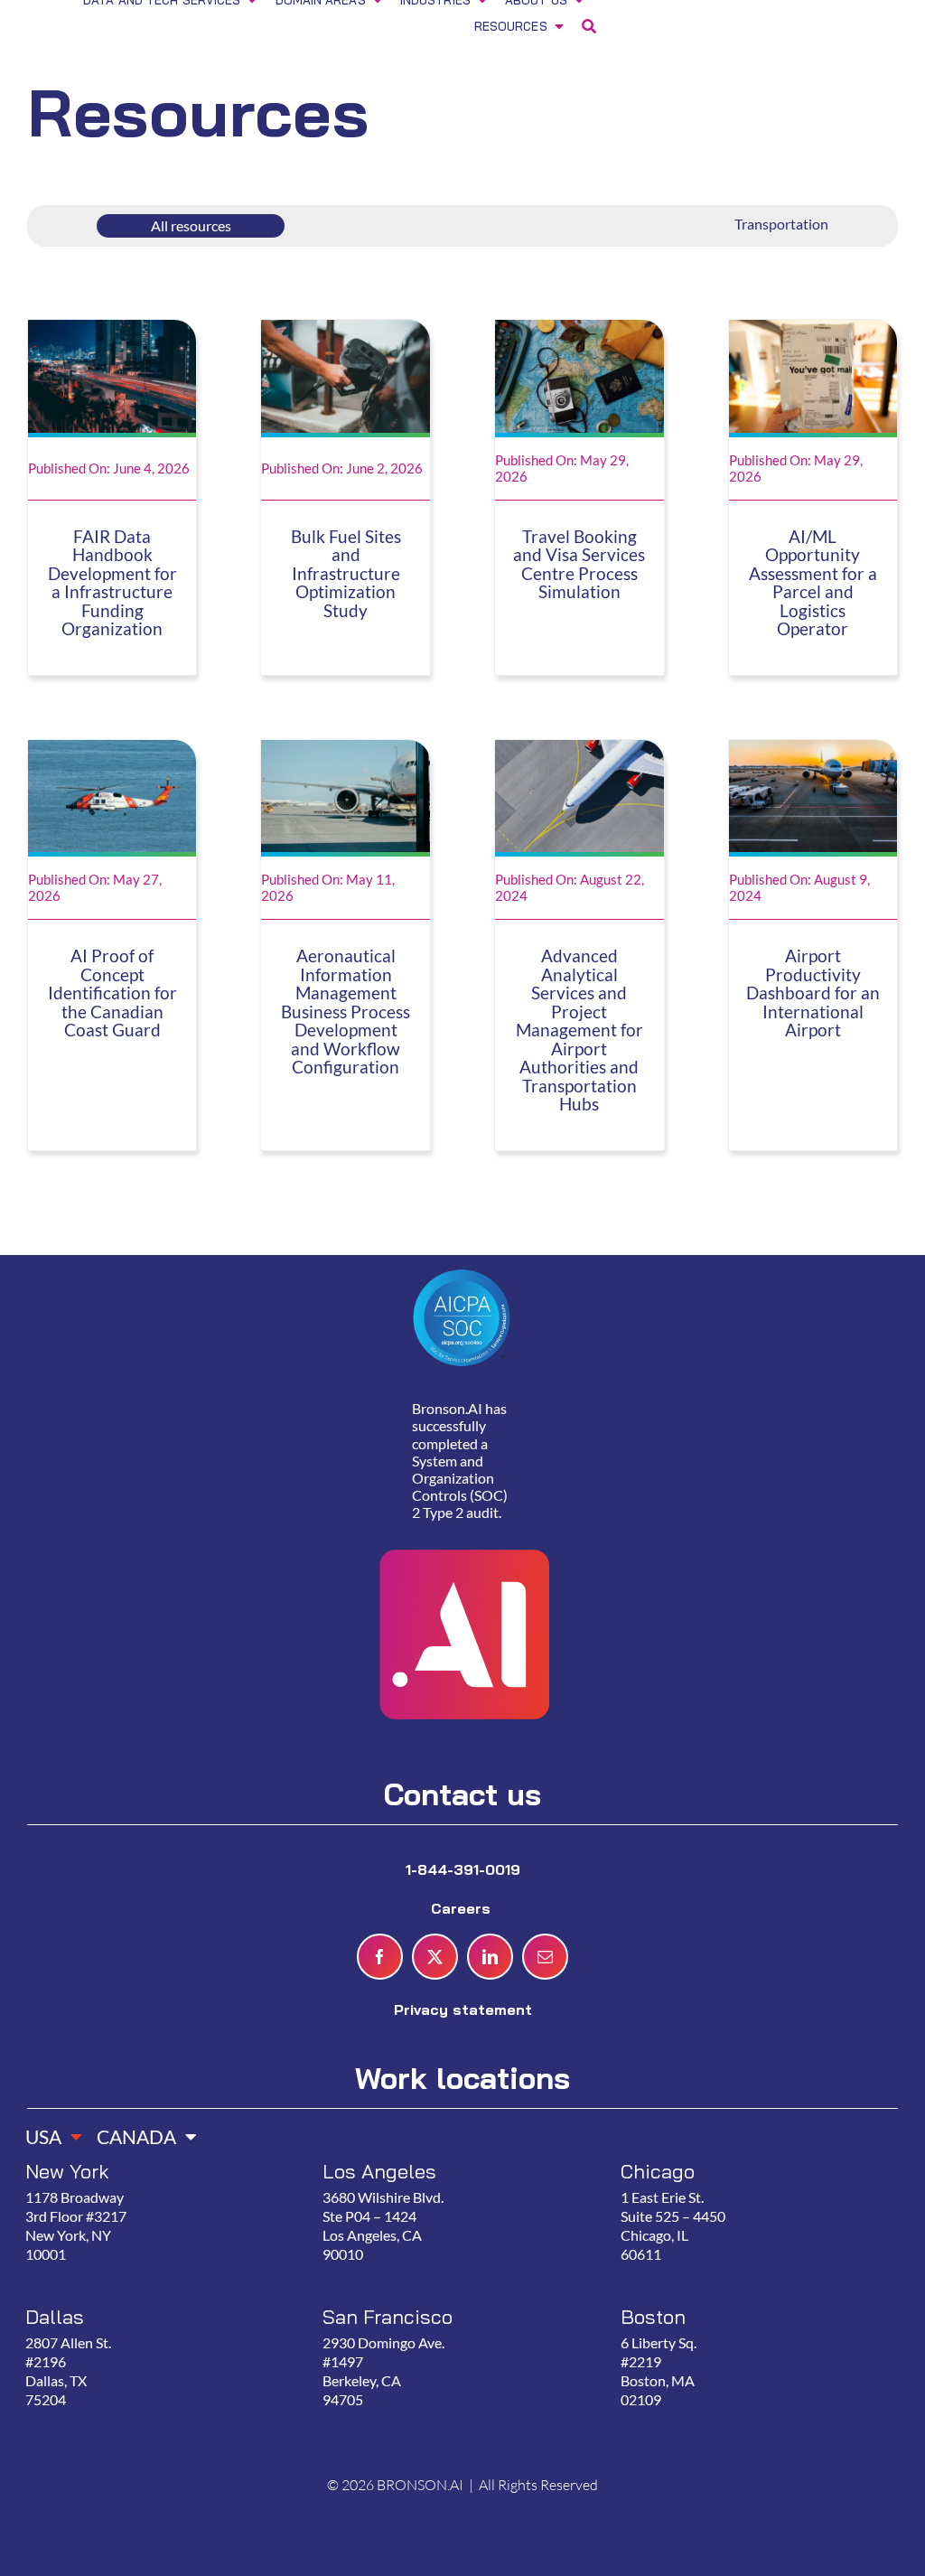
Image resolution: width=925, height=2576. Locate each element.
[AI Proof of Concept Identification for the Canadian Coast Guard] (112, 751)
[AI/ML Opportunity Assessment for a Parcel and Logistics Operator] (813, 331)
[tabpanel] (454, 2305)
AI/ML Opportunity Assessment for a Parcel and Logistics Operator (813, 583)
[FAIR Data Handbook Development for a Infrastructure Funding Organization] (112, 331)
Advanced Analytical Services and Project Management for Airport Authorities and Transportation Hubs (579, 1030)
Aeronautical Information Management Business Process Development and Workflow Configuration (346, 1012)
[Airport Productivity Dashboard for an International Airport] (813, 751)
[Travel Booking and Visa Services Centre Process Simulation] (579, 331)
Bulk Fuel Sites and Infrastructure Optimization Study (346, 574)
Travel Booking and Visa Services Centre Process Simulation (579, 565)
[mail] (545, 1957)
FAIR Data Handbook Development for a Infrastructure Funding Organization (112, 583)
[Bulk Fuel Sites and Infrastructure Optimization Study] (346, 331)
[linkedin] (490, 1957)
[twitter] (435, 1957)
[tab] (47, 2131)
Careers (463, 1908)
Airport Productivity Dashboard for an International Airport (813, 993)
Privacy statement (463, 2009)
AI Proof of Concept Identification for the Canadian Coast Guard (112, 993)
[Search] (589, 28)
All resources (191, 225)
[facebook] (380, 1957)
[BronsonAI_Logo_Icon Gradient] (462, 1508)
